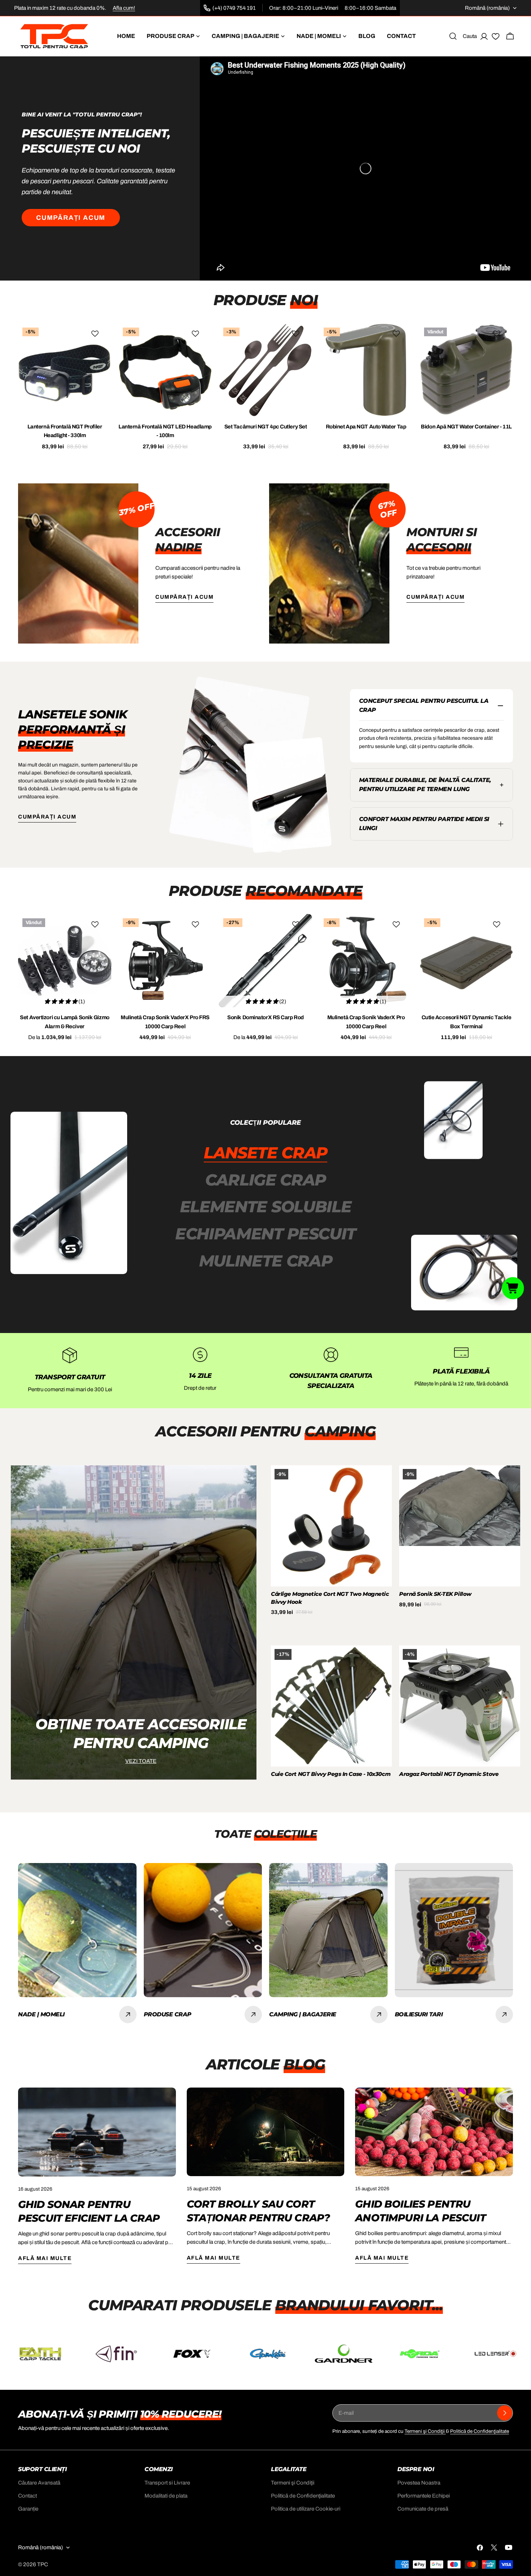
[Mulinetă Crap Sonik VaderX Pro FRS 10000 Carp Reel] (165, 961)
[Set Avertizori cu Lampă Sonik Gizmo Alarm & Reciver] (65, 961)
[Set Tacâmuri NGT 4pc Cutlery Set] (265, 370)
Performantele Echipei (424, 2496)
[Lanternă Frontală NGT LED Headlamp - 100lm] (165, 370)
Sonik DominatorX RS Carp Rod (265, 1017)
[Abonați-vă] (505, 2413)
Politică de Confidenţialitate (480, 2431)
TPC (43, 2564)
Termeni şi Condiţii (425, 2431)
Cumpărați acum (71, 218)
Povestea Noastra (419, 2483)
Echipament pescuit (265, 1234)
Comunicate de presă (423, 2509)
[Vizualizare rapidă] (101, 339)
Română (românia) (487, 8)
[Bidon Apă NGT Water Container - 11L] (466, 370)
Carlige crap (265, 1180)
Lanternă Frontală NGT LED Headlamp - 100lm (165, 431)
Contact (27, 2496)
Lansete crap (265, 1153)
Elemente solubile (266, 1206)
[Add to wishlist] (96, 334)
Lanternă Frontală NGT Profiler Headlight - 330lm (65, 431)
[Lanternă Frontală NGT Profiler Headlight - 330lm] (65, 370)
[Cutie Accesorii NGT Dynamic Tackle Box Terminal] (466, 961)
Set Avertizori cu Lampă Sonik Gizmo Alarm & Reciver (64, 1022)
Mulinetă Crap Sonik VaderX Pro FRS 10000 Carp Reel (165, 1022)
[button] (513, 1288)
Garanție (28, 2509)
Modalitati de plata (166, 2496)
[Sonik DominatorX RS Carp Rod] (265, 961)
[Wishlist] (496, 38)
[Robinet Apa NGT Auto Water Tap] (366, 370)
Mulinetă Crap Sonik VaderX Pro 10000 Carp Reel (366, 1022)
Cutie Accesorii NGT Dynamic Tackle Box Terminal (467, 1022)
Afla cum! (124, 8)
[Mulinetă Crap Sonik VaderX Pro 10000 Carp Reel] (366, 961)
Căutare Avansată (39, 2483)
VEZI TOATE (141, 1761)
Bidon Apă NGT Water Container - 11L (466, 427)
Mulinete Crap (266, 1261)
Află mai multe (45, 2258)
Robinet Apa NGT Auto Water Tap (366, 427)
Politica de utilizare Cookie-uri (306, 2509)
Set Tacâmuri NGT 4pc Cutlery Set (266, 427)
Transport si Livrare (167, 2483)
